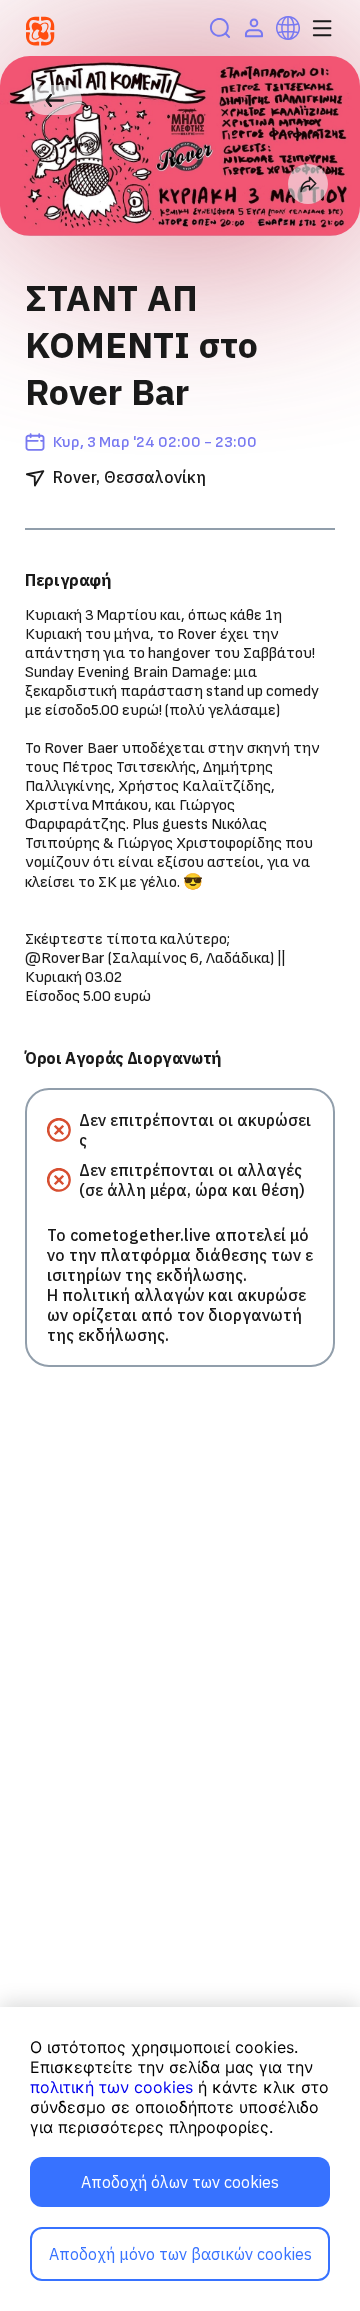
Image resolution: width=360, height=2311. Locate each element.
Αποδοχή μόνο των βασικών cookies (180, 2254)
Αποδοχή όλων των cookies (180, 2182)
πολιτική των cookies (111, 2087)
